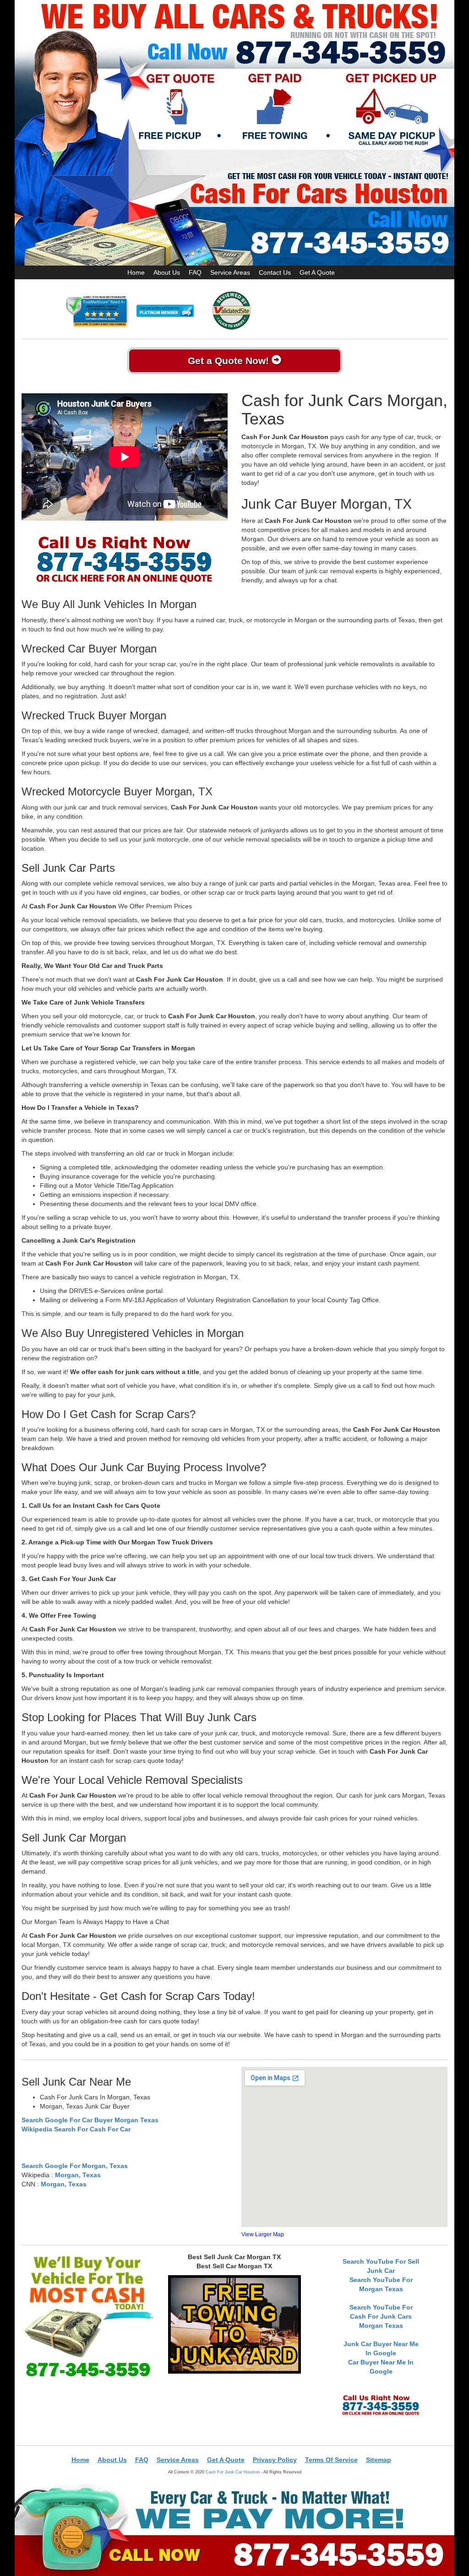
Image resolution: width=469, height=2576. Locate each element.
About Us (167, 272)
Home (136, 272)
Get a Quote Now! (230, 361)
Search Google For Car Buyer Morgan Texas (90, 2120)
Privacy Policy (275, 2460)
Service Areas (230, 272)
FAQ (195, 272)
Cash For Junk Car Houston (233, 2472)
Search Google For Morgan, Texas (75, 2166)
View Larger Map (263, 2234)
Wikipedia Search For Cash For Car (76, 2129)
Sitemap (379, 2460)
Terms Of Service (331, 2460)
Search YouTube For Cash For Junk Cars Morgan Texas (381, 2316)
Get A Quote (317, 272)
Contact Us (275, 272)
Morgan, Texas (78, 2175)
